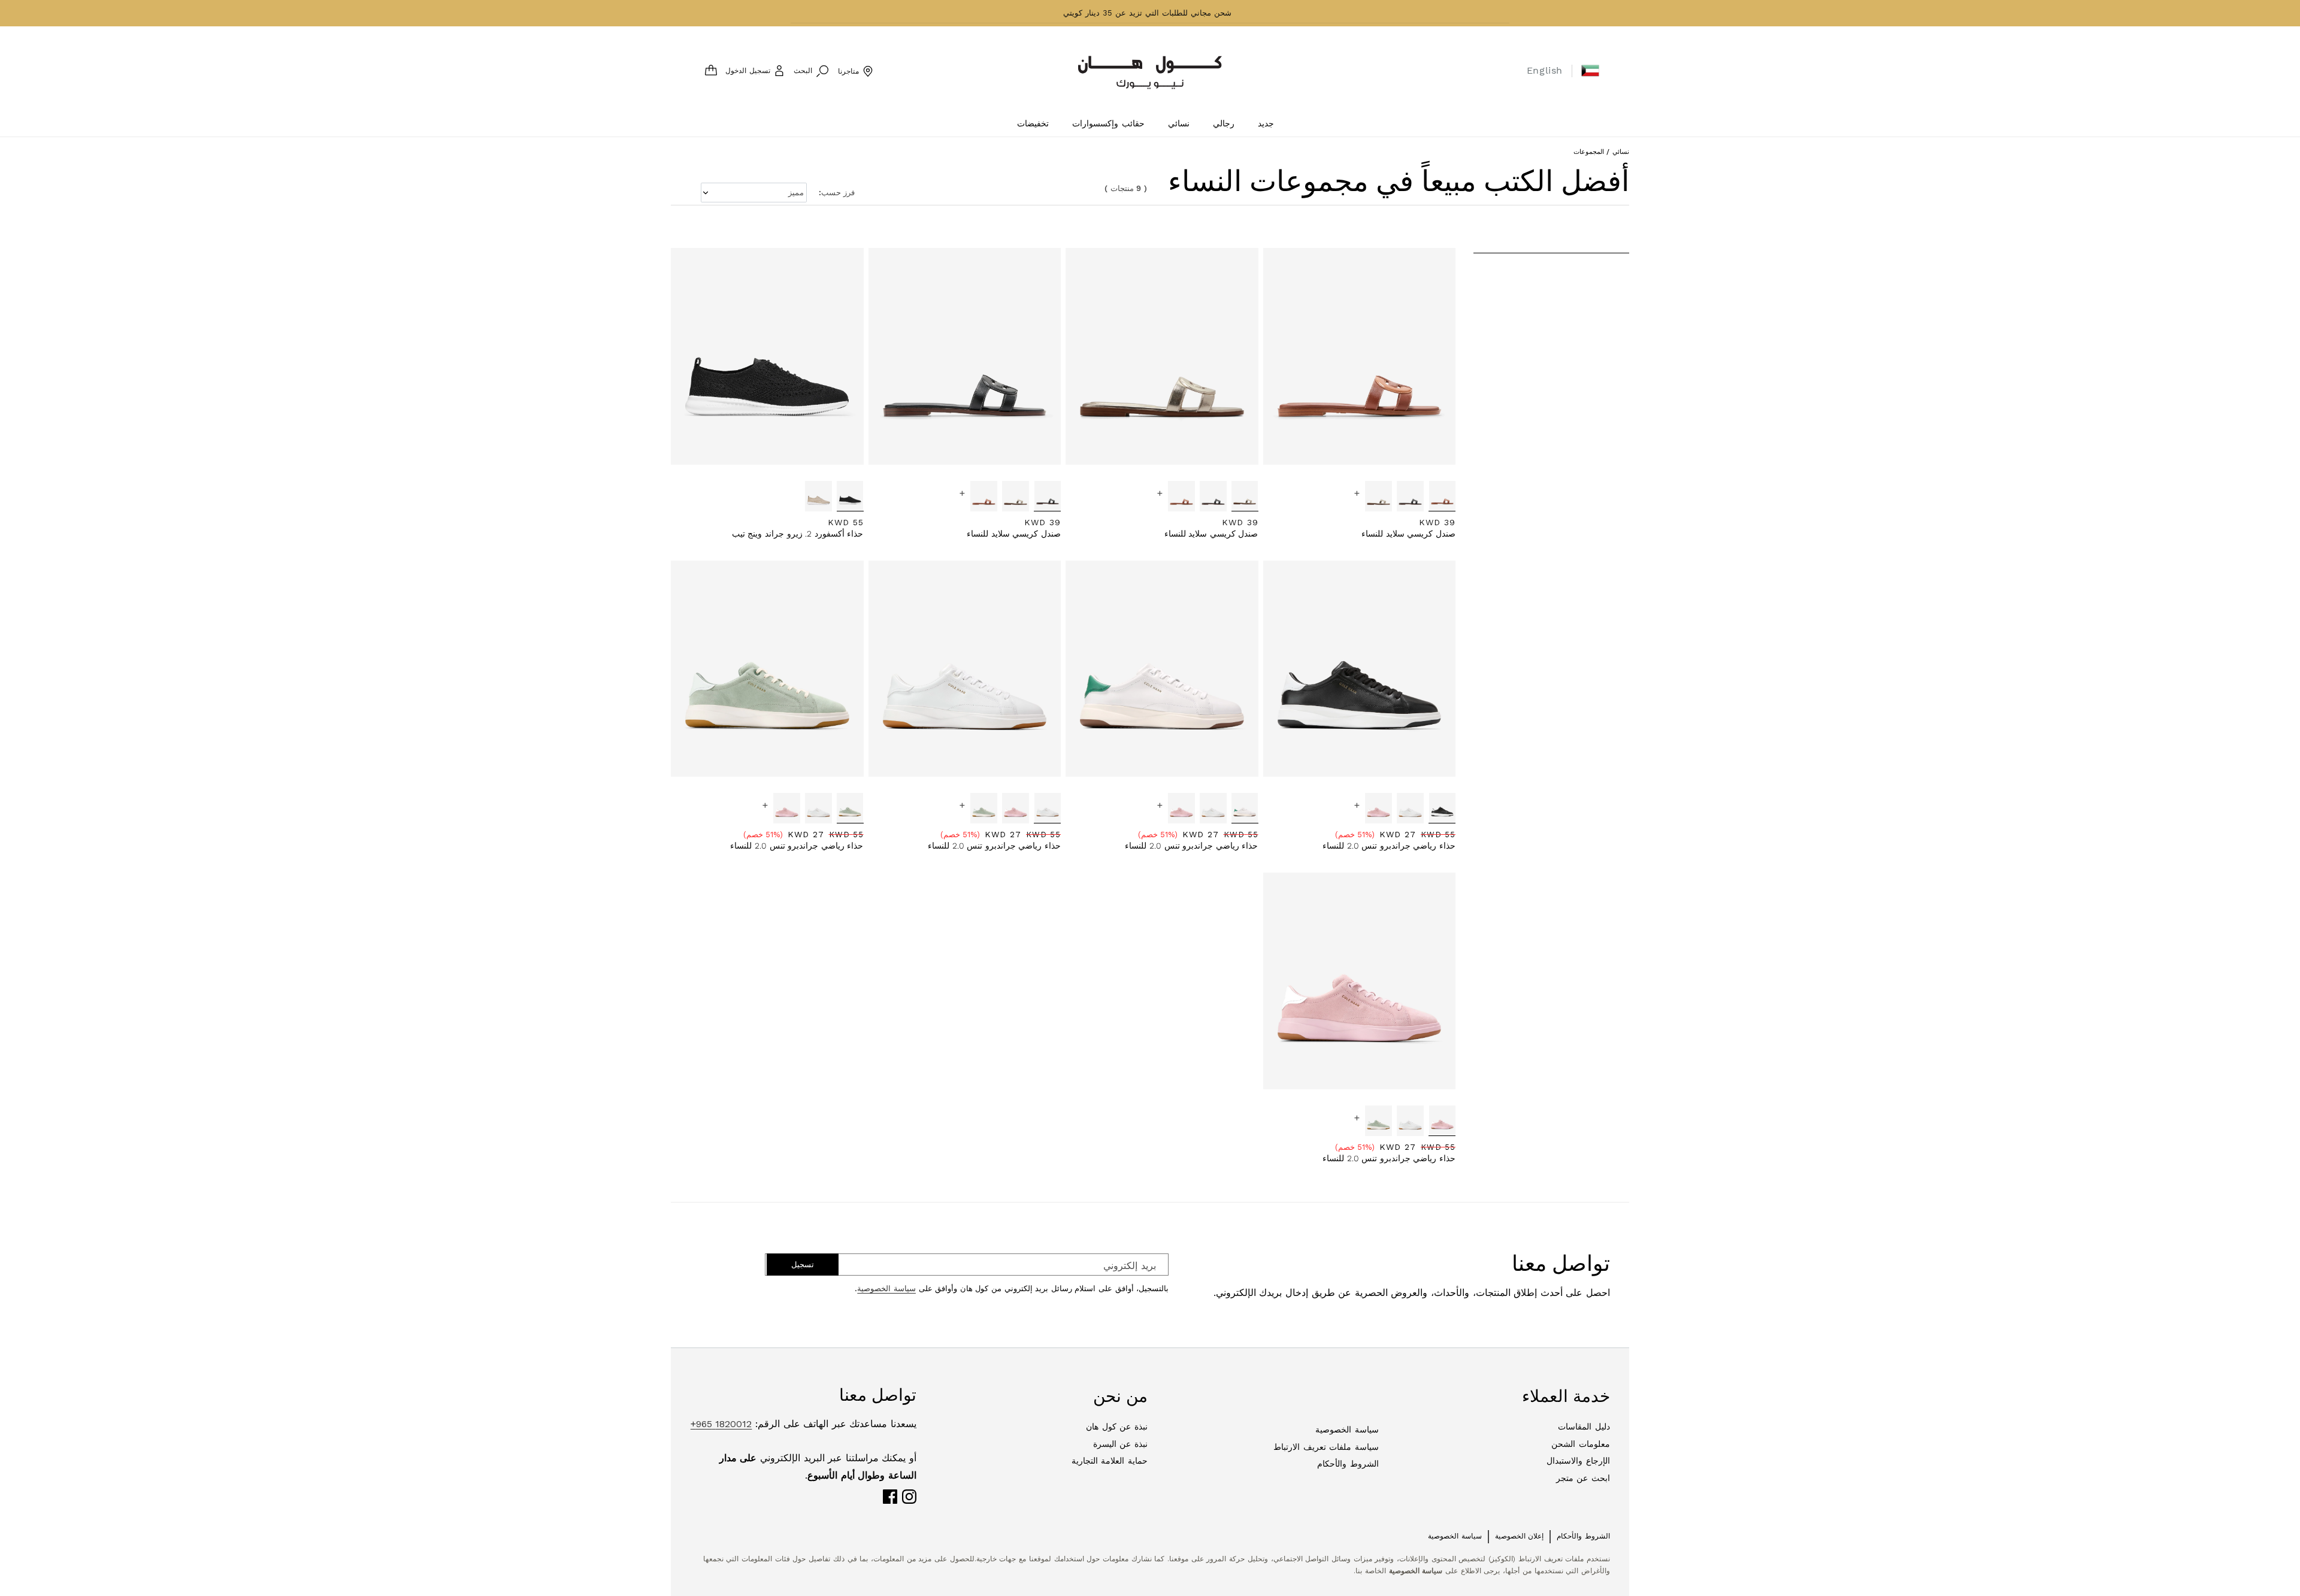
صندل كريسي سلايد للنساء (1408, 534)
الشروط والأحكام (1348, 1464)
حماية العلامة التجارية (1110, 1461)
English (1545, 70)
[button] (1590, 71)
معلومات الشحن (1581, 1444)
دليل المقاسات (1584, 1427)
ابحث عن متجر (1583, 1478)
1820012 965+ (721, 1424)
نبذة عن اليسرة (1120, 1444)
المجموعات (1589, 152)
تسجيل (803, 1265)
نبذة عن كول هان (1117, 1427)
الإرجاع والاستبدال (1578, 1461)
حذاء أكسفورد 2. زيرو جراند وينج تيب (798, 534)
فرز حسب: (837, 193)
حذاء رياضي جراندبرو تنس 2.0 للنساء (1389, 846)
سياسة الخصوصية (886, 1288)
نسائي (1621, 152)
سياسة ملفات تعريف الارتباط (1326, 1447)
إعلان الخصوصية (1520, 1536)
